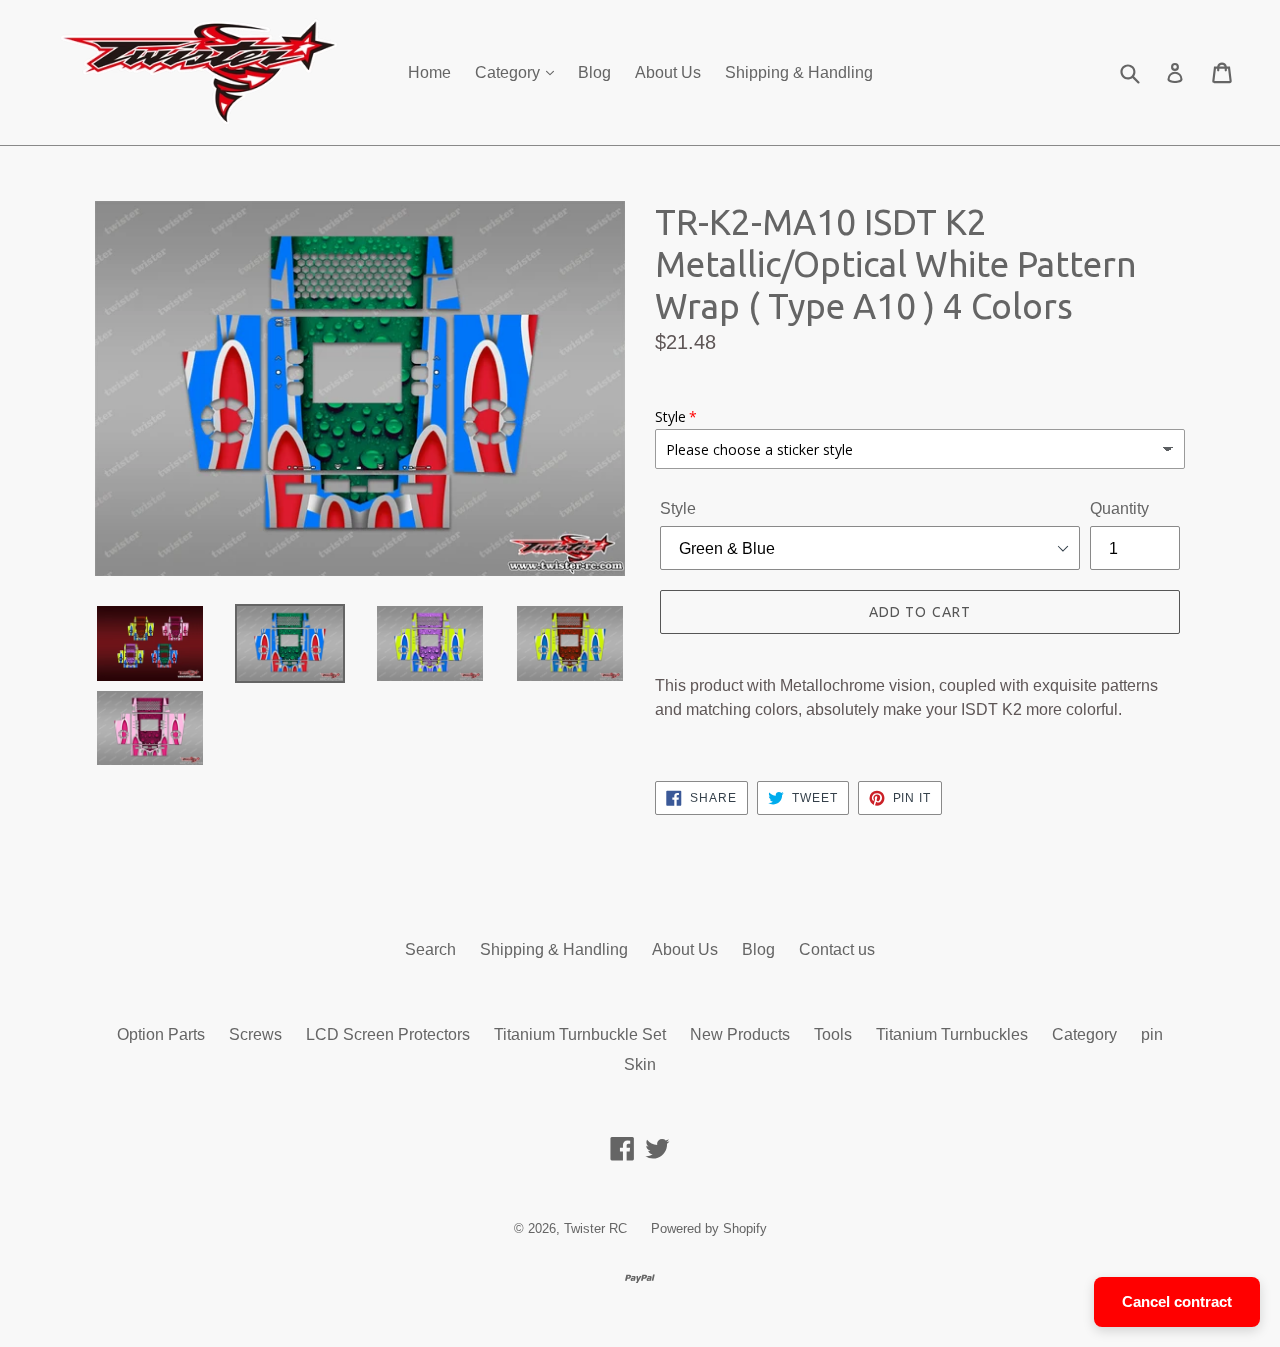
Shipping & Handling (799, 72)
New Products (740, 1034)
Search (430, 949)
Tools (833, 1034)
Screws (255, 1034)
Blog (594, 72)
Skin (640, 1064)
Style (678, 508)
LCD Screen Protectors (388, 1034)
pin (1152, 1034)
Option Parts (161, 1034)
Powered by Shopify (709, 1228)
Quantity (1119, 508)
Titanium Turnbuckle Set (580, 1034)
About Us (668, 72)
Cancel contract (1177, 1301)
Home (429, 72)
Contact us (837, 949)
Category (509, 72)
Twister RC (595, 1228)
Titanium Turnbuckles (952, 1034)
